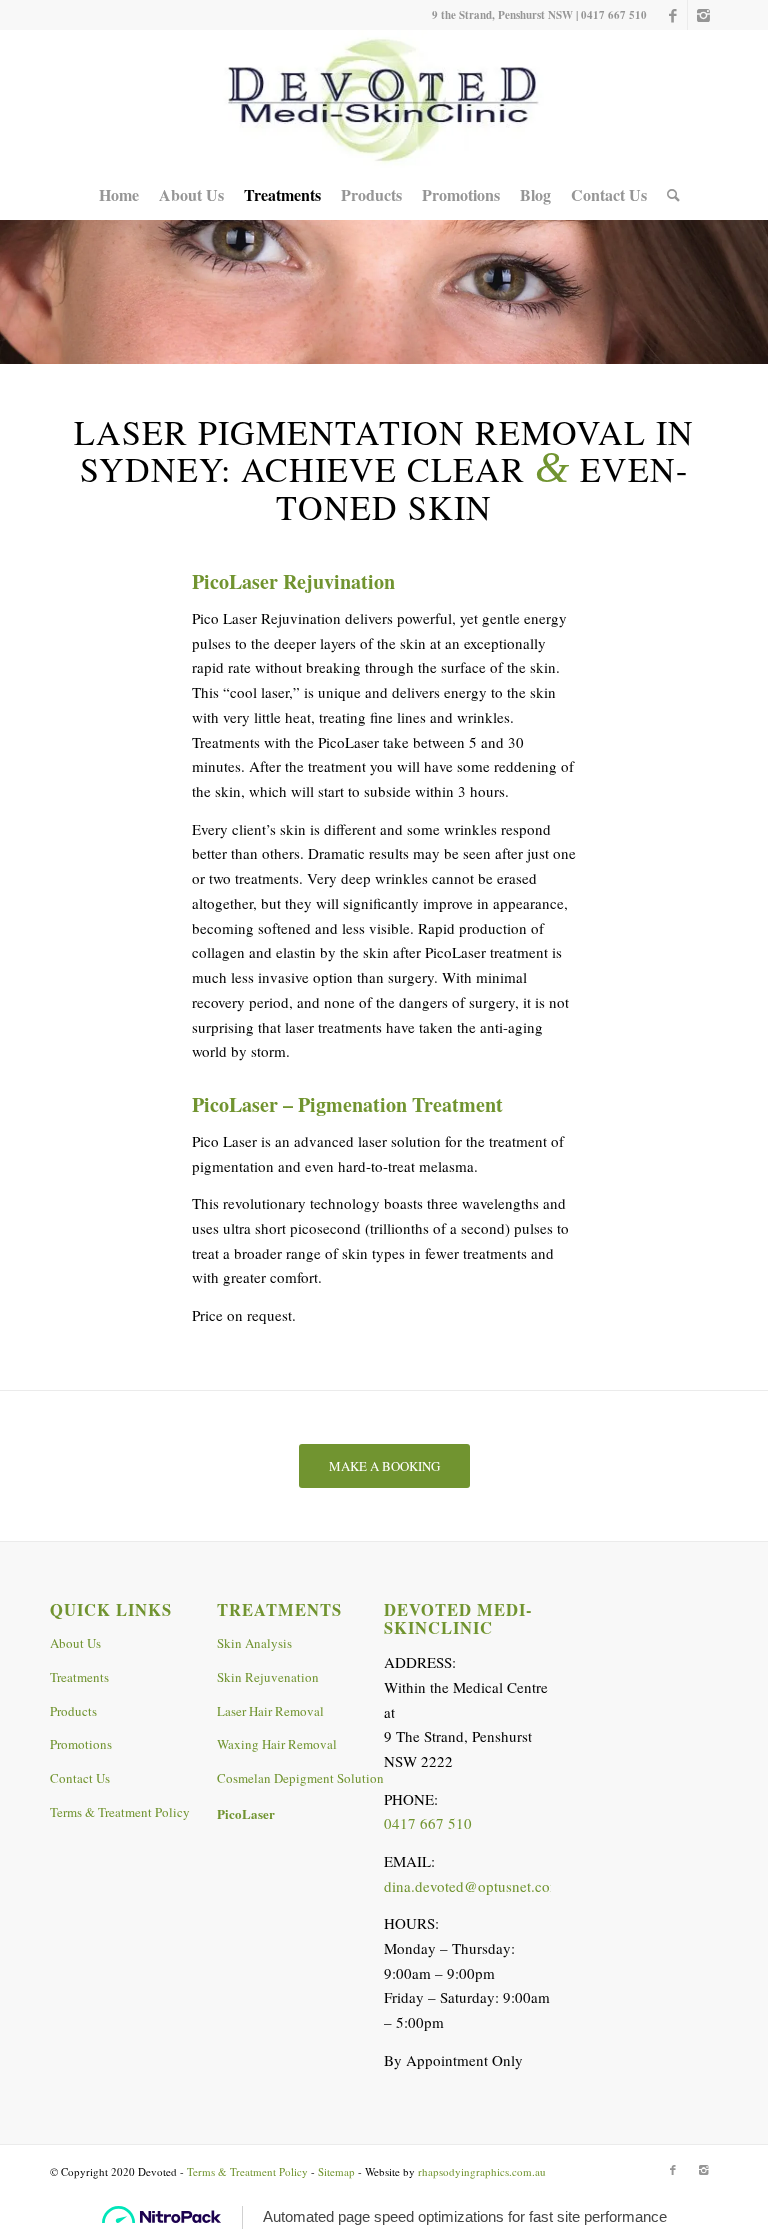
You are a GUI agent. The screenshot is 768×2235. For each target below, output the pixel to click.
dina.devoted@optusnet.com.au (482, 1886)
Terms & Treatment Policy (120, 1812)
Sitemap (336, 2171)
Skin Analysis (254, 1643)
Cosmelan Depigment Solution (300, 1778)
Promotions (81, 1744)
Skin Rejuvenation (268, 1677)
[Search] (668, 195)
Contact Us (80, 1778)
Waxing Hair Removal (277, 1744)
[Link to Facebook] (672, 15)
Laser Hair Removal (270, 1711)
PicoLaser (246, 1813)
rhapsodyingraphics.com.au (482, 2171)
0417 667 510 (614, 15)
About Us (75, 1643)
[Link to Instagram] (703, 15)
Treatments (79, 1677)
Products (73, 1711)
